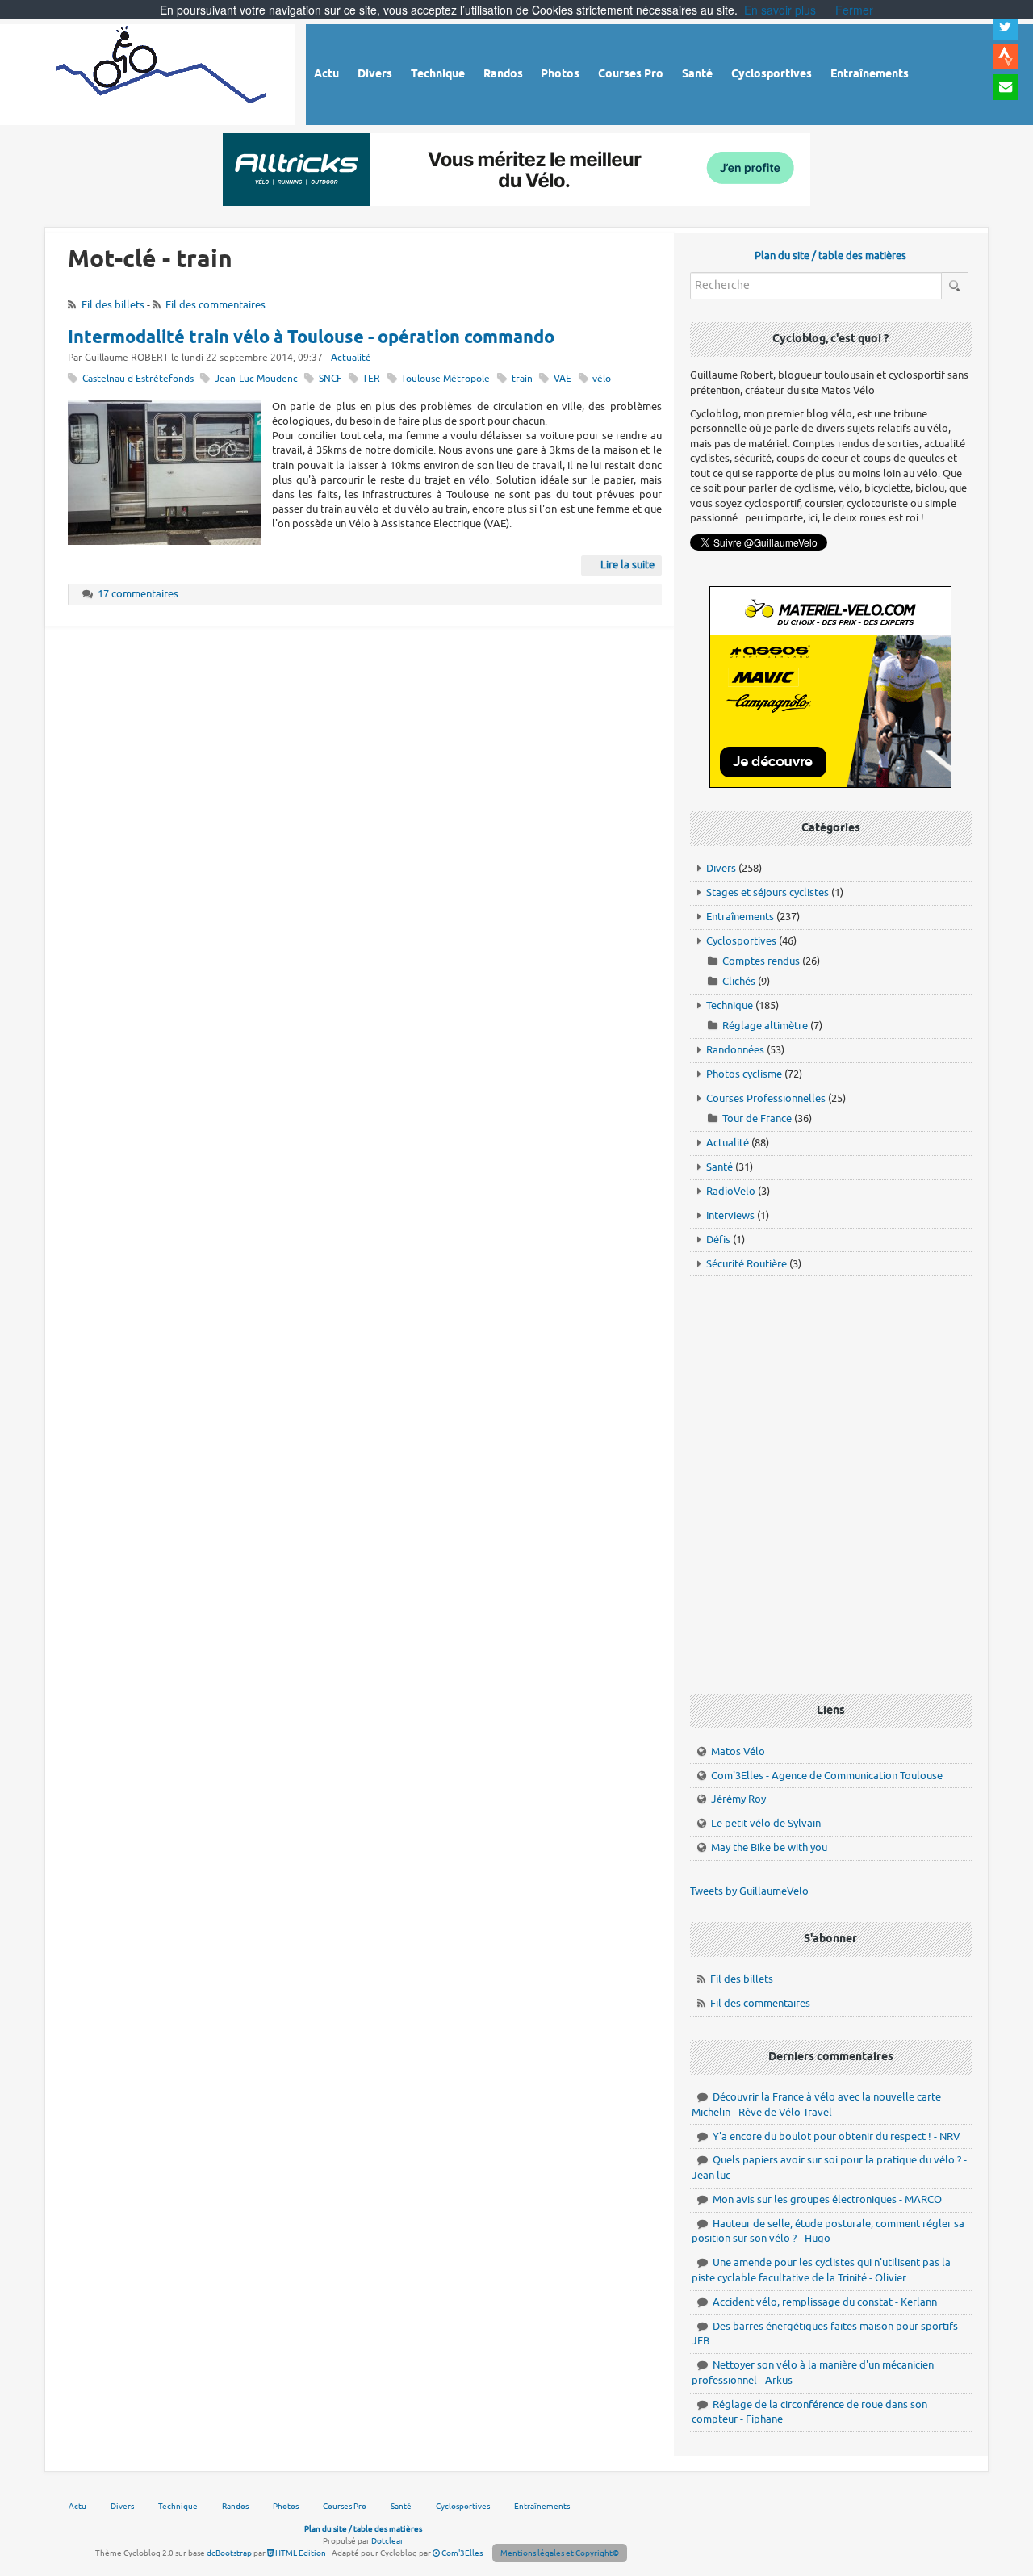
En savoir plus (780, 10)
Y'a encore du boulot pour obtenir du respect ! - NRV (836, 2136)
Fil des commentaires (215, 305)
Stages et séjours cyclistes (767, 892)
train (522, 379)
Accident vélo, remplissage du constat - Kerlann (825, 2302)
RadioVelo (731, 1191)
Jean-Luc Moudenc (256, 379)
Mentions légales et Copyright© (560, 2553)
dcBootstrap (229, 2553)
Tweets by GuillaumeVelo (749, 1891)
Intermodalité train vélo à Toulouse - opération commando (311, 338)
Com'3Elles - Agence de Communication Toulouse (827, 1776)
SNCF (330, 379)
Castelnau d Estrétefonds (138, 379)
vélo (602, 379)
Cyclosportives (741, 941)
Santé (719, 1167)
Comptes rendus (761, 961)
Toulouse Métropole (445, 379)
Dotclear (387, 2541)
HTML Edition (300, 2553)
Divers (721, 868)
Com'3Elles (461, 2553)
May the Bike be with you (769, 1847)
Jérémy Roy (738, 1799)
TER (371, 379)
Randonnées (735, 1050)
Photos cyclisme (744, 1074)
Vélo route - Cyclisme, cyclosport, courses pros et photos (163, 72)
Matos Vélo (738, 1751)
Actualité (351, 358)
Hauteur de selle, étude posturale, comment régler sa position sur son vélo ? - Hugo (828, 2231)
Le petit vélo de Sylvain (766, 1823)
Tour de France (757, 1118)
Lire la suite (627, 565)
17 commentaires (138, 594)
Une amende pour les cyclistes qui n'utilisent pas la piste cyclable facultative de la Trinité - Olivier (821, 2270)
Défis (718, 1240)
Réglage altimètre (765, 1026)
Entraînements (740, 917)
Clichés (739, 981)
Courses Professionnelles (766, 1098)
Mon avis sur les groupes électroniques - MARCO (827, 2199)
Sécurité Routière (747, 1264)
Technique (730, 1005)
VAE (563, 379)
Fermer (854, 10)
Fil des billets (113, 305)
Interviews (730, 1215)
